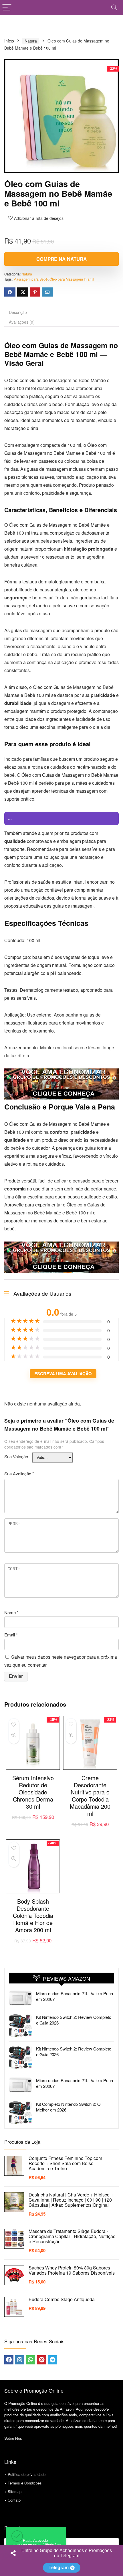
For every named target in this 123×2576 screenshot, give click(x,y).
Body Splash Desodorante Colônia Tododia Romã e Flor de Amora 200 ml (33, 1915)
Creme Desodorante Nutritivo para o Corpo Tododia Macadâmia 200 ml (90, 1796)
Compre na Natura (61, 259)
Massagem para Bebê (31, 279)
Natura (31, 41)
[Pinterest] (41, 2360)
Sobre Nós (13, 2438)
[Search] (114, 8)
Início (9, 41)
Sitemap (15, 2491)
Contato (14, 2500)
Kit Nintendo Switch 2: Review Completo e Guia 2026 (74, 2020)
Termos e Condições (25, 2483)
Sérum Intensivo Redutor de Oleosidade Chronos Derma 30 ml (33, 1792)
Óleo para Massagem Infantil (72, 279)
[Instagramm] (20, 2360)
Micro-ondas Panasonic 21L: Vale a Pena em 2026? (75, 1996)
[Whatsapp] (31, 2360)
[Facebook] (9, 2360)
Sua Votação (16, 1456)
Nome (11, 1612)
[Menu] (7, 8)
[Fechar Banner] (117, 2551)
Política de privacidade (27, 2474)
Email (11, 1635)
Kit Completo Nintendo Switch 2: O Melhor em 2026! (68, 2107)
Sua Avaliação (19, 1473)
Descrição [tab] (18, 312)
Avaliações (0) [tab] (22, 322)
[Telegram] (52, 2360)
